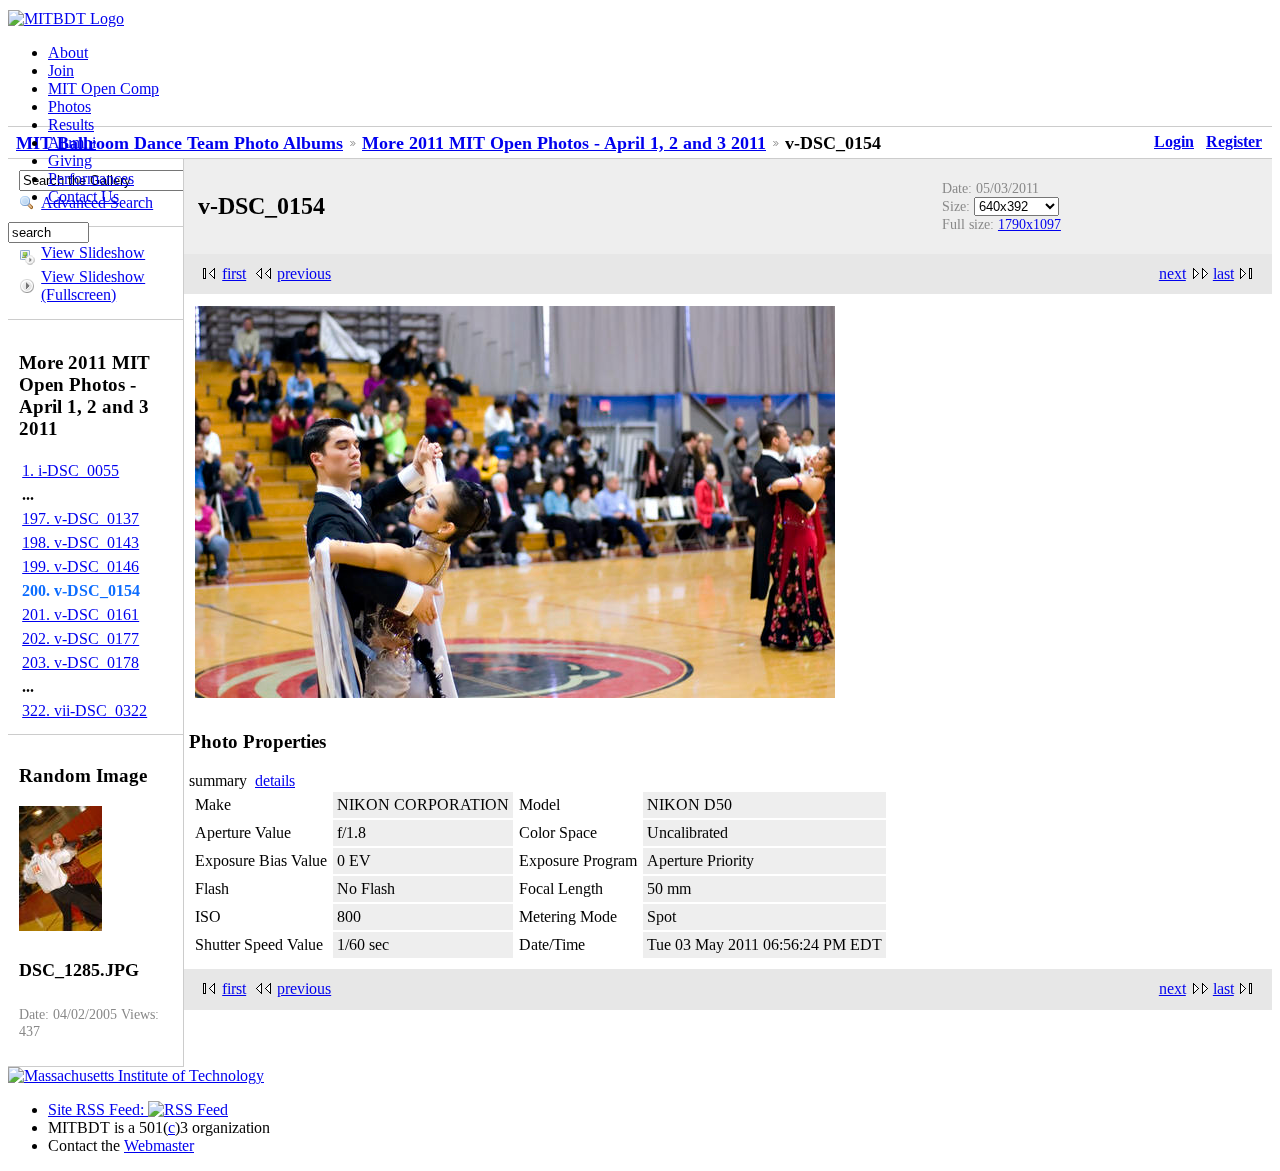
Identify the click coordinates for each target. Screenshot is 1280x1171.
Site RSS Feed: (98, 1109)
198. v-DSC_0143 (80, 542)
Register (1234, 141)
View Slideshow (93, 252)
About (68, 52)
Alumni (72, 142)
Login (1174, 141)
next (1172, 273)
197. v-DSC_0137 (80, 518)
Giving (70, 160)
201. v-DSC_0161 (80, 614)
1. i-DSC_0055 (70, 470)
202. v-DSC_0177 (80, 638)
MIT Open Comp (103, 88)
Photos (69, 106)
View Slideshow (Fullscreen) (93, 285)
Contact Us (83, 196)
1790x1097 (1029, 224)
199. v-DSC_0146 (80, 566)
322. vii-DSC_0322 (84, 710)
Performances (91, 178)
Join (61, 70)
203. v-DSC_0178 (80, 662)
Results (71, 124)
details (275, 780)
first (234, 273)
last (1223, 273)
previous (304, 273)
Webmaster (159, 1145)
